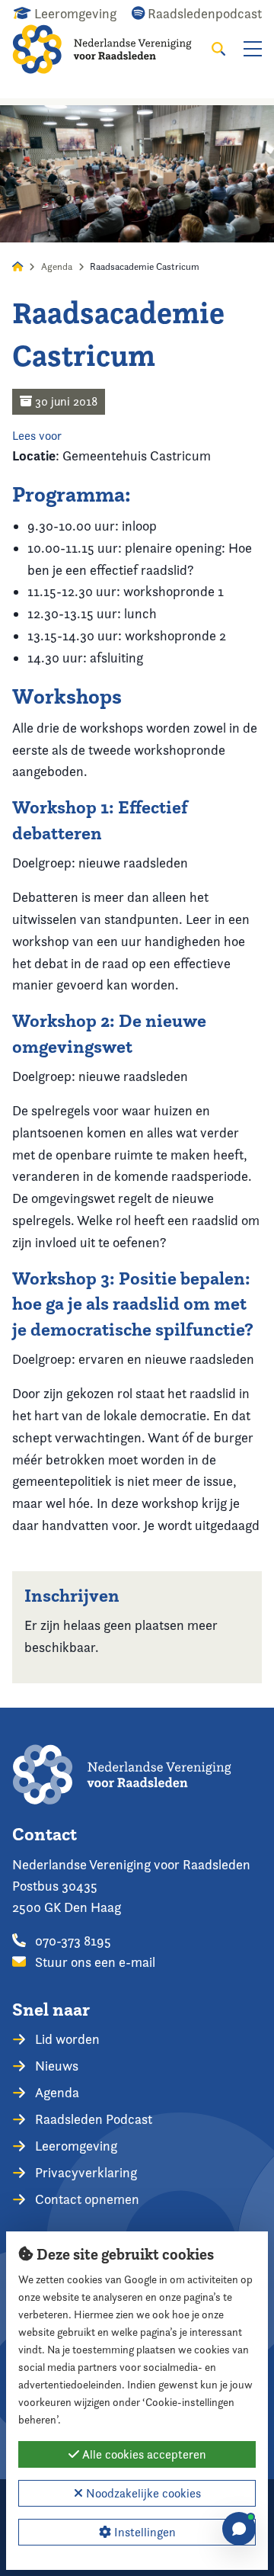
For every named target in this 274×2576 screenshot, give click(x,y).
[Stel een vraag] (239, 2529)
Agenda (57, 266)
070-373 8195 (72, 1941)
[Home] (112, 49)
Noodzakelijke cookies (142, 2493)
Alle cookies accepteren (143, 2454)
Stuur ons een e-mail (94, 1962)
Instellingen (143, 2532)
